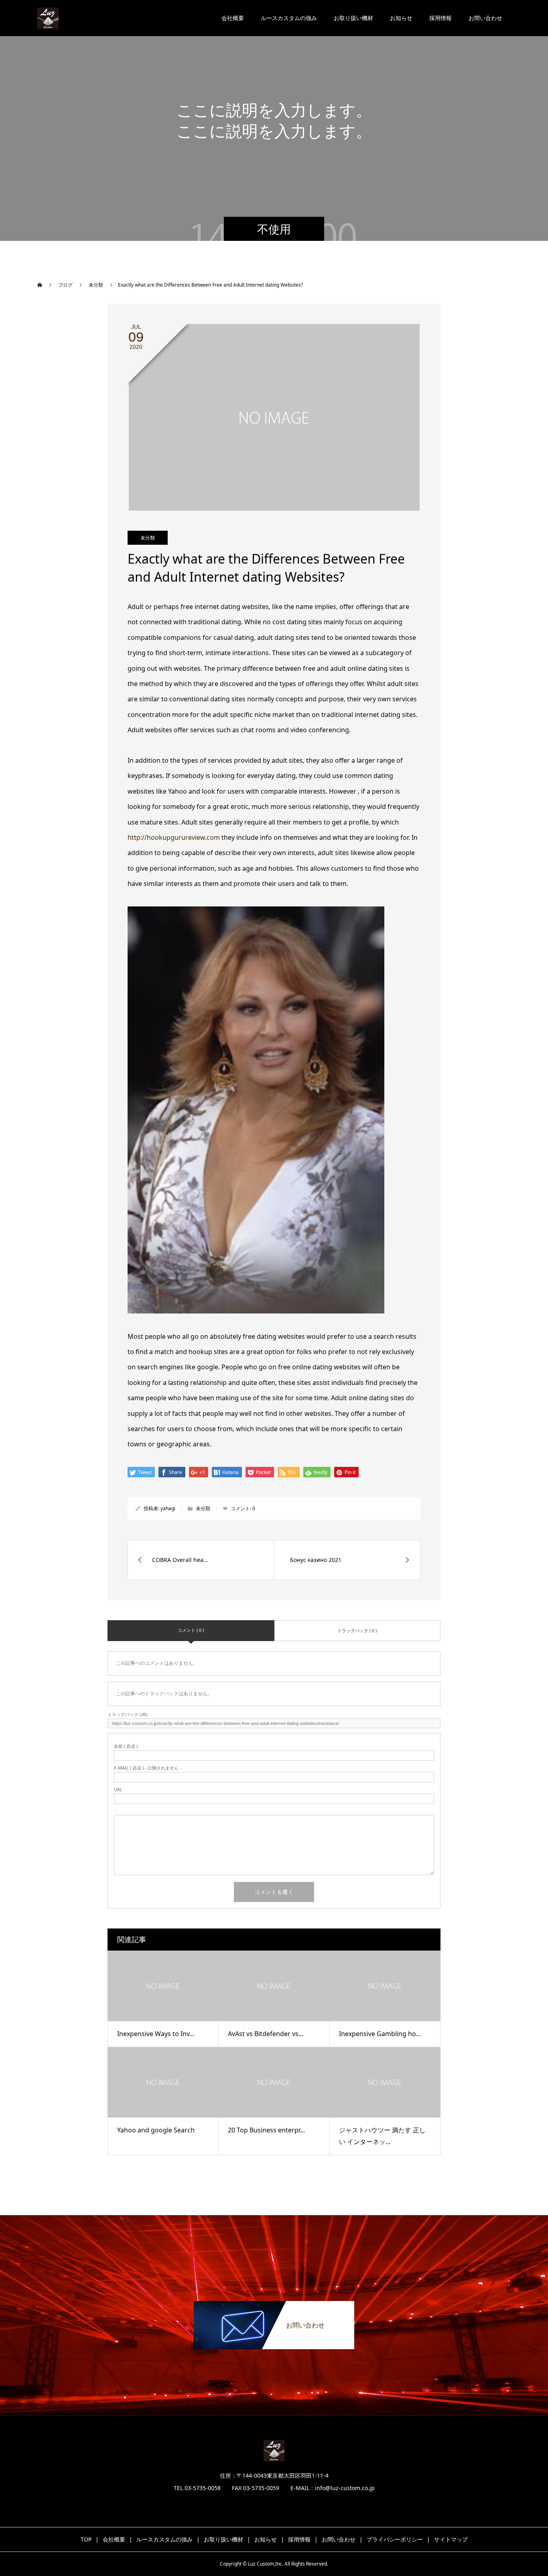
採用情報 (440, 18)
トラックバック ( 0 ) (357, 1630)
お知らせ (401, 18)
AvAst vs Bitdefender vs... (266, 2034)
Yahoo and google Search (156, 2130)
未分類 (148, 538)
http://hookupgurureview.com (174, 837)
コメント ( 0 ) (191, 1630)
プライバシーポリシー (395, 2539)
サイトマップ (451, 2539)
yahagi (168, 1508)
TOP (86, 2539)
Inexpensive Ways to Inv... (156, 2034)
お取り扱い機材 (353, 18)
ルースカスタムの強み (289, 18)
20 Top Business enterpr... (266, 2130)
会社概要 (233, 18)
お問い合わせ (485, 18)
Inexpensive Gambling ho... (380, 2034)
